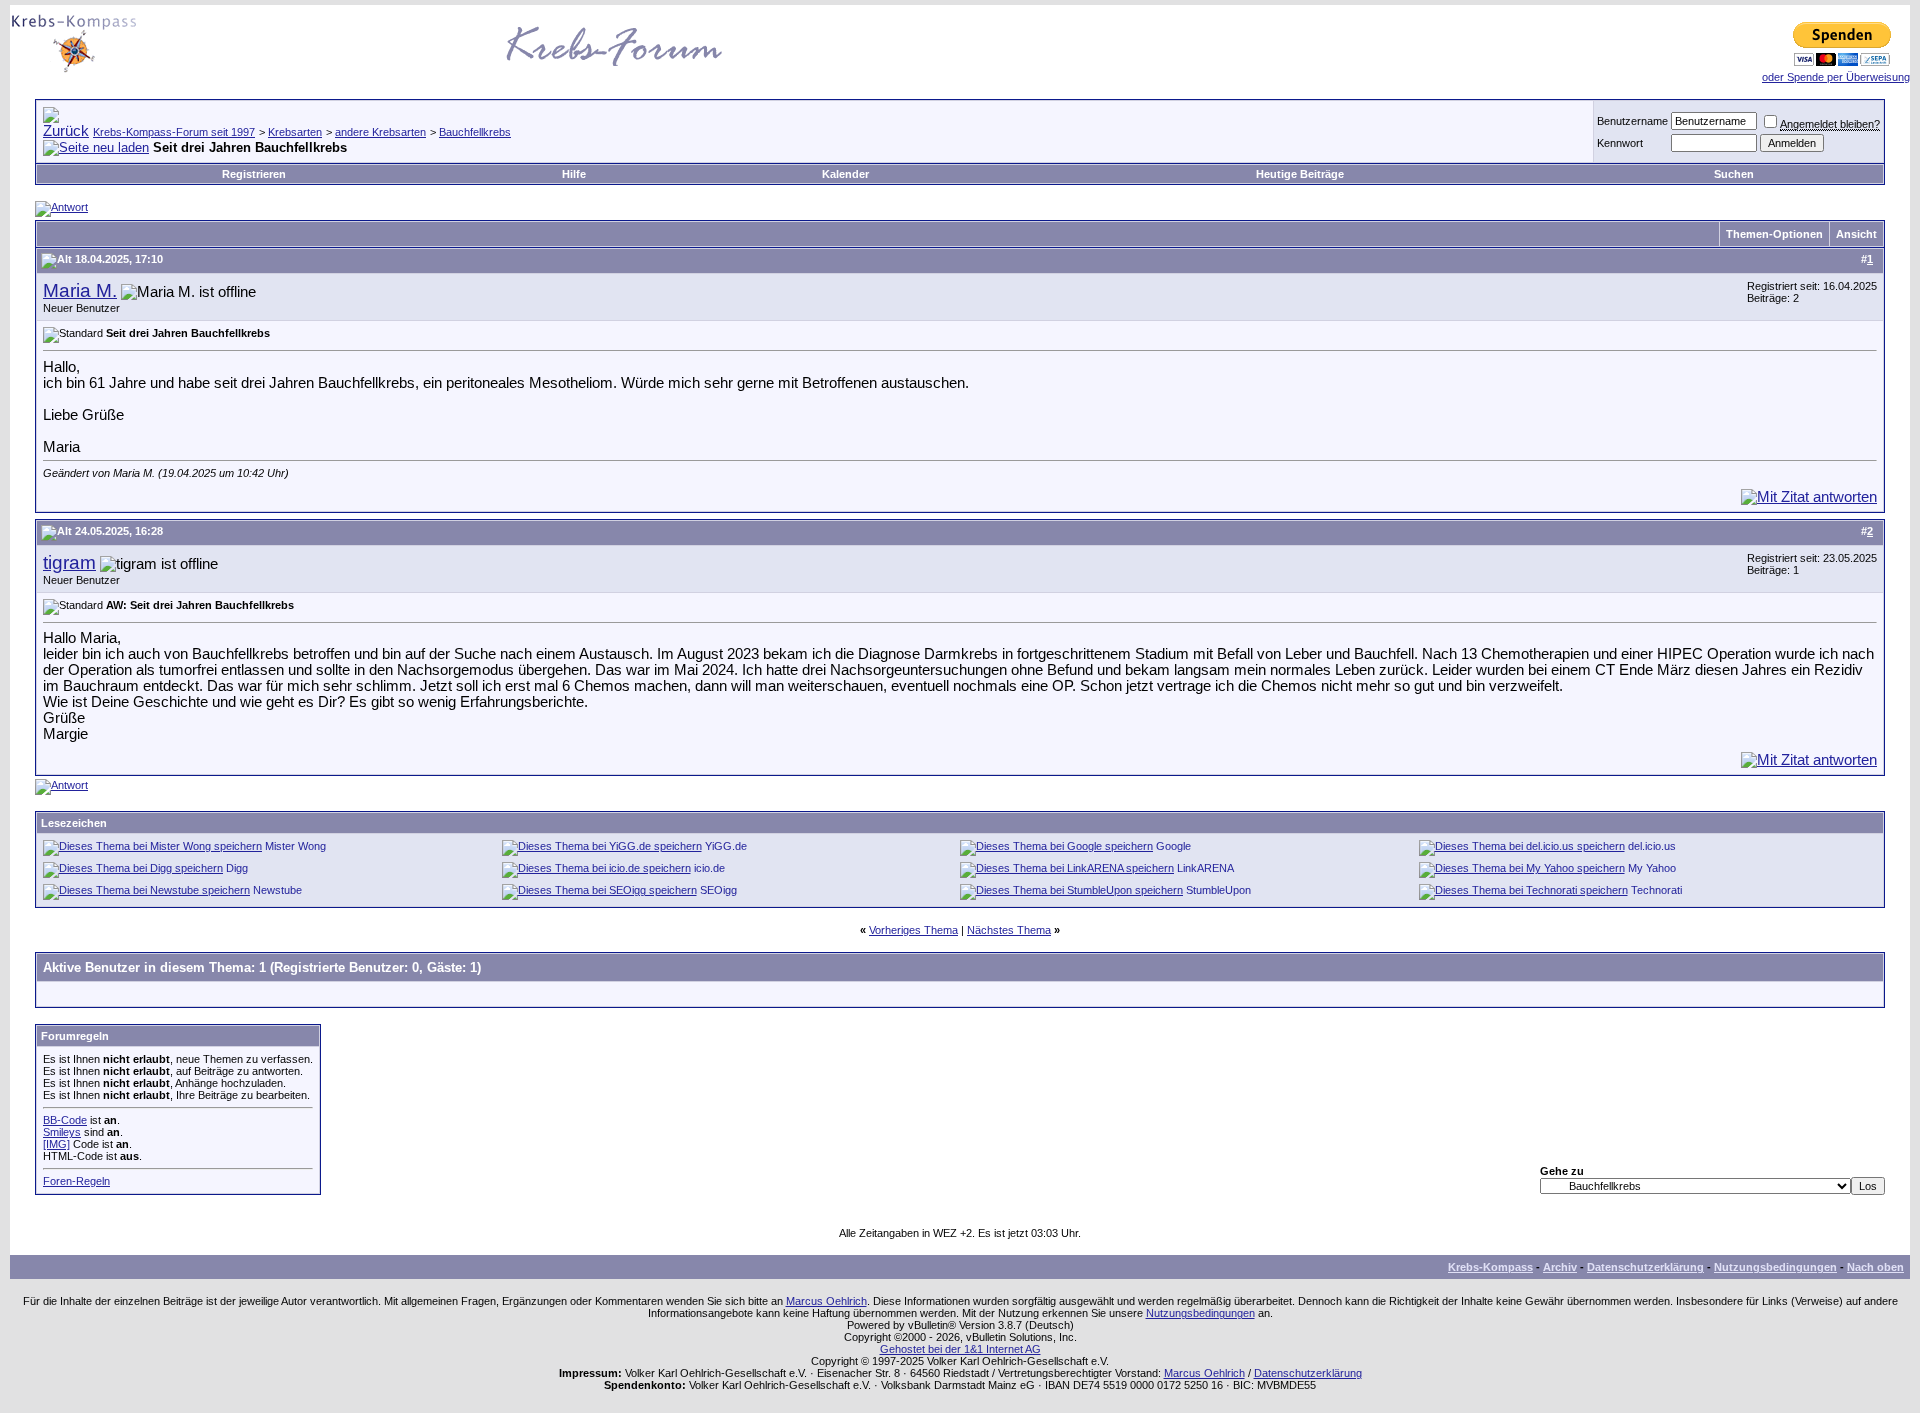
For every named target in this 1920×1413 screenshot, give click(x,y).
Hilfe (574, 174)
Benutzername (1632, 121)
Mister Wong (295, 846)
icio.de (709, 868)
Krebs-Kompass (1490, 1267)
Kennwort (1620, 143)
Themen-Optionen (1774, 234)
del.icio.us (1652, 846)
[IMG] (56, 1144)
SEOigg (718, 890)
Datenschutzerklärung (1645, 1267)
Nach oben (1875, 1267)
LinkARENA (1205, 868)
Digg (237, 868)
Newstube (277, 890)
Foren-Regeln (76, 1181)
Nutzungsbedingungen (1775, 1267)
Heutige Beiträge (1300, 174)
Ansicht (1856, 234)
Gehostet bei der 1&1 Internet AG (960, 1349)
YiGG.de (726, 846)
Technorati (1656, 890)
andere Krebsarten (380, 132)
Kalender (845, 174)
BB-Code (65, 1120)
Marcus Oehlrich (826, 1301)
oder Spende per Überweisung (1836, 77)
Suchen (1734, 174)
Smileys (62, 1132)
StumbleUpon (1218, 890)
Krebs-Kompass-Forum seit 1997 (174, 132)
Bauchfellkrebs (475, 132)
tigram (69, 562)
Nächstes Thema (1009, 930)
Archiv (1560, 1267)
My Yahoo (1652, 868)
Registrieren (254, 174)
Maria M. (80, 290)
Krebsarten (295, 132)
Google (1173, 846)
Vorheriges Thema (913, 930)
